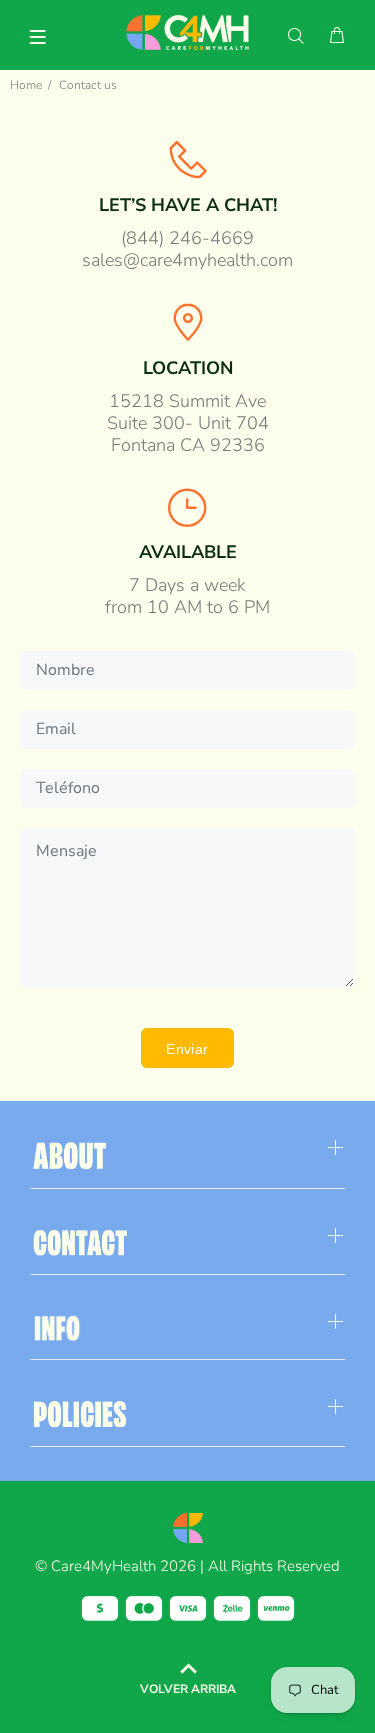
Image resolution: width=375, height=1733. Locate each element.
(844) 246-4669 (187, 238)
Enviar (187, 1049)
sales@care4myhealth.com (187, 260)
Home (26, 85)
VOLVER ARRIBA (188, 1689)
